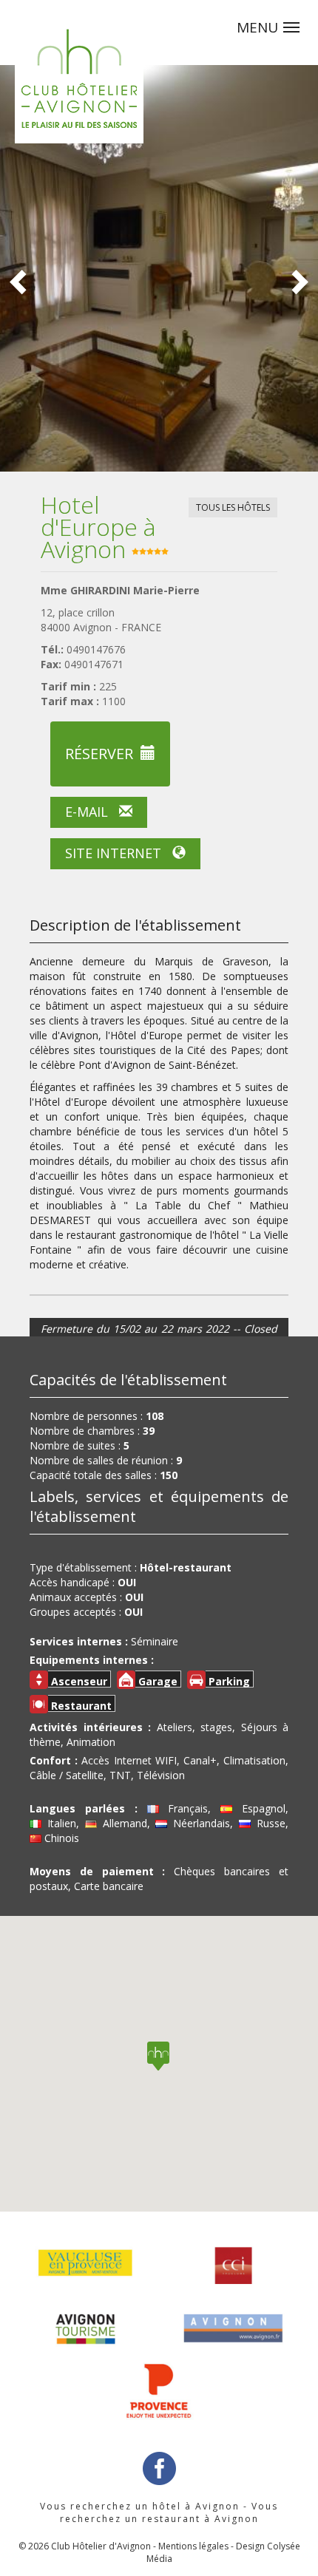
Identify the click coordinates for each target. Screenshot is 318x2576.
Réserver (99, 754)
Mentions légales (193, 2546)
